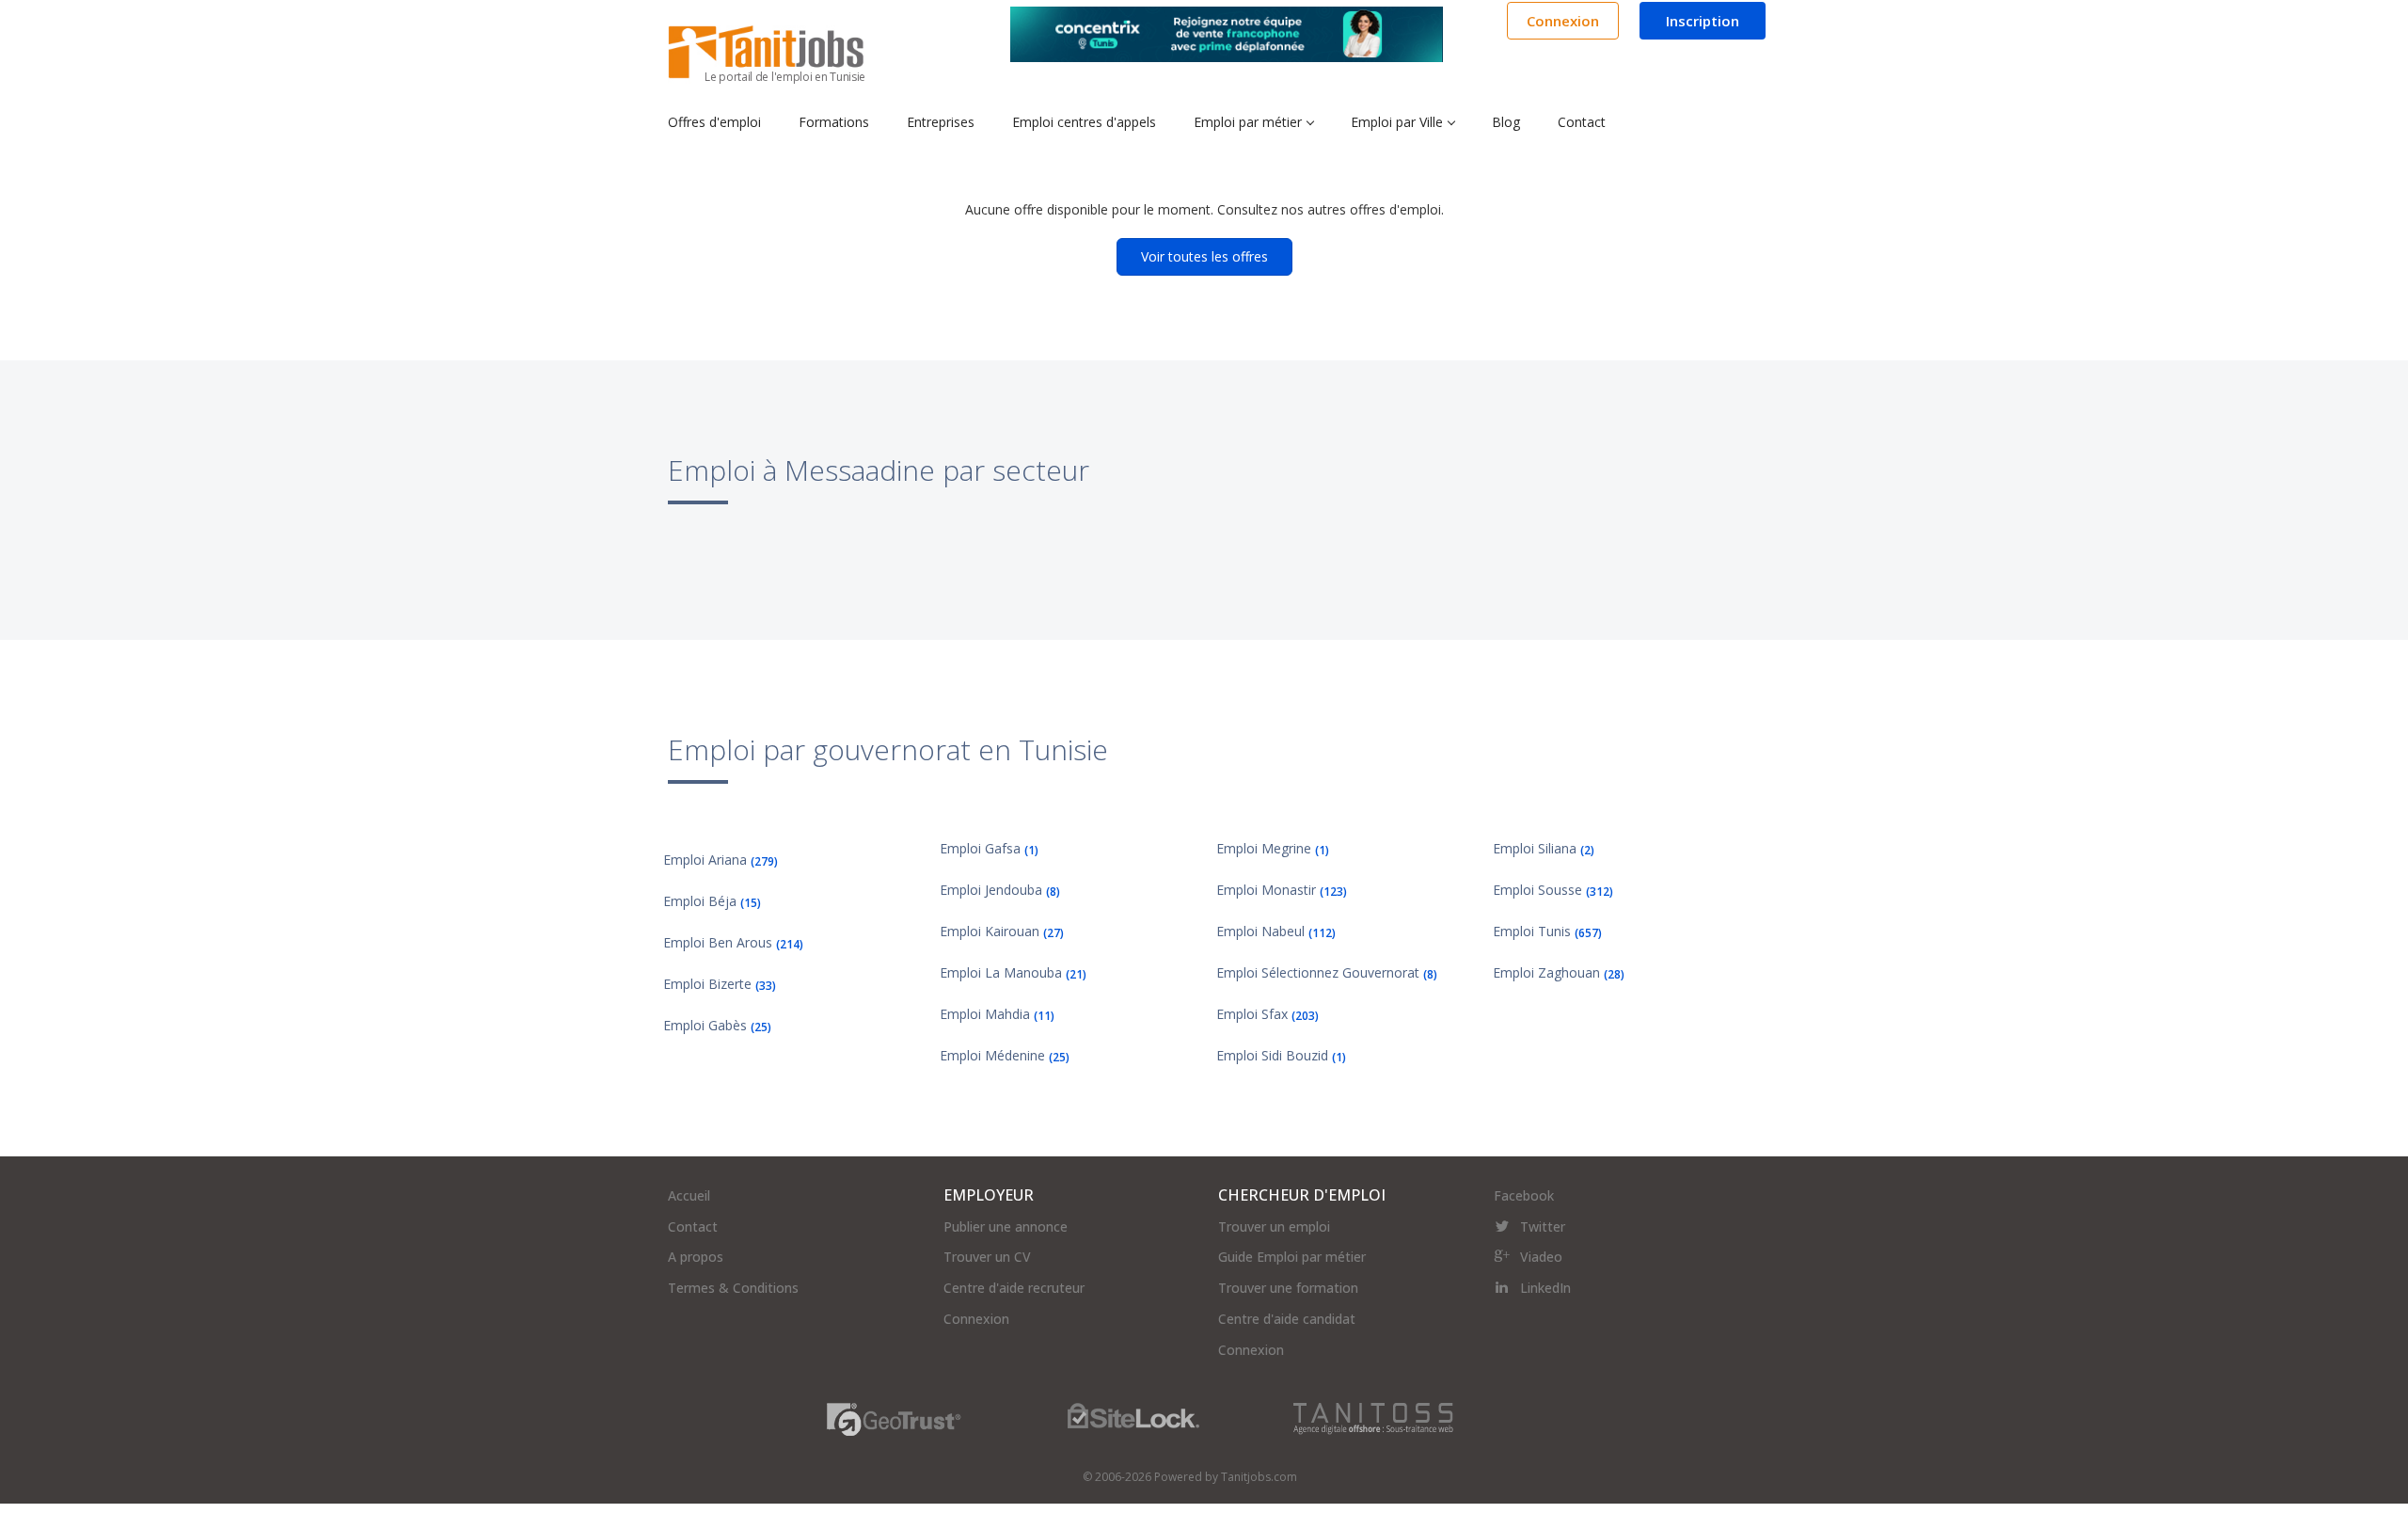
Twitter (1543, 1226)
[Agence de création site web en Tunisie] (1373, 1417)
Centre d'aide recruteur (1014, 1288)
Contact (693, 1226)
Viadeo (1541, 1257)
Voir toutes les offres (1204, 256)
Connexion (1563, 21)
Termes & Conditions (733, 1288)
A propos (696, 1257)
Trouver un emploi (1274, 1226)
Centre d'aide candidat (1287, 1319)
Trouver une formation (1288, 1288)
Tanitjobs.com (1259, 1477)
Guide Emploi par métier (1292, 1257)
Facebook (1524, 1195)
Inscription (1703, 21)
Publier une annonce (1006, 1226)
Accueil (689, 1195)
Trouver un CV (987, 1257)
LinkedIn (1545, 1288)
